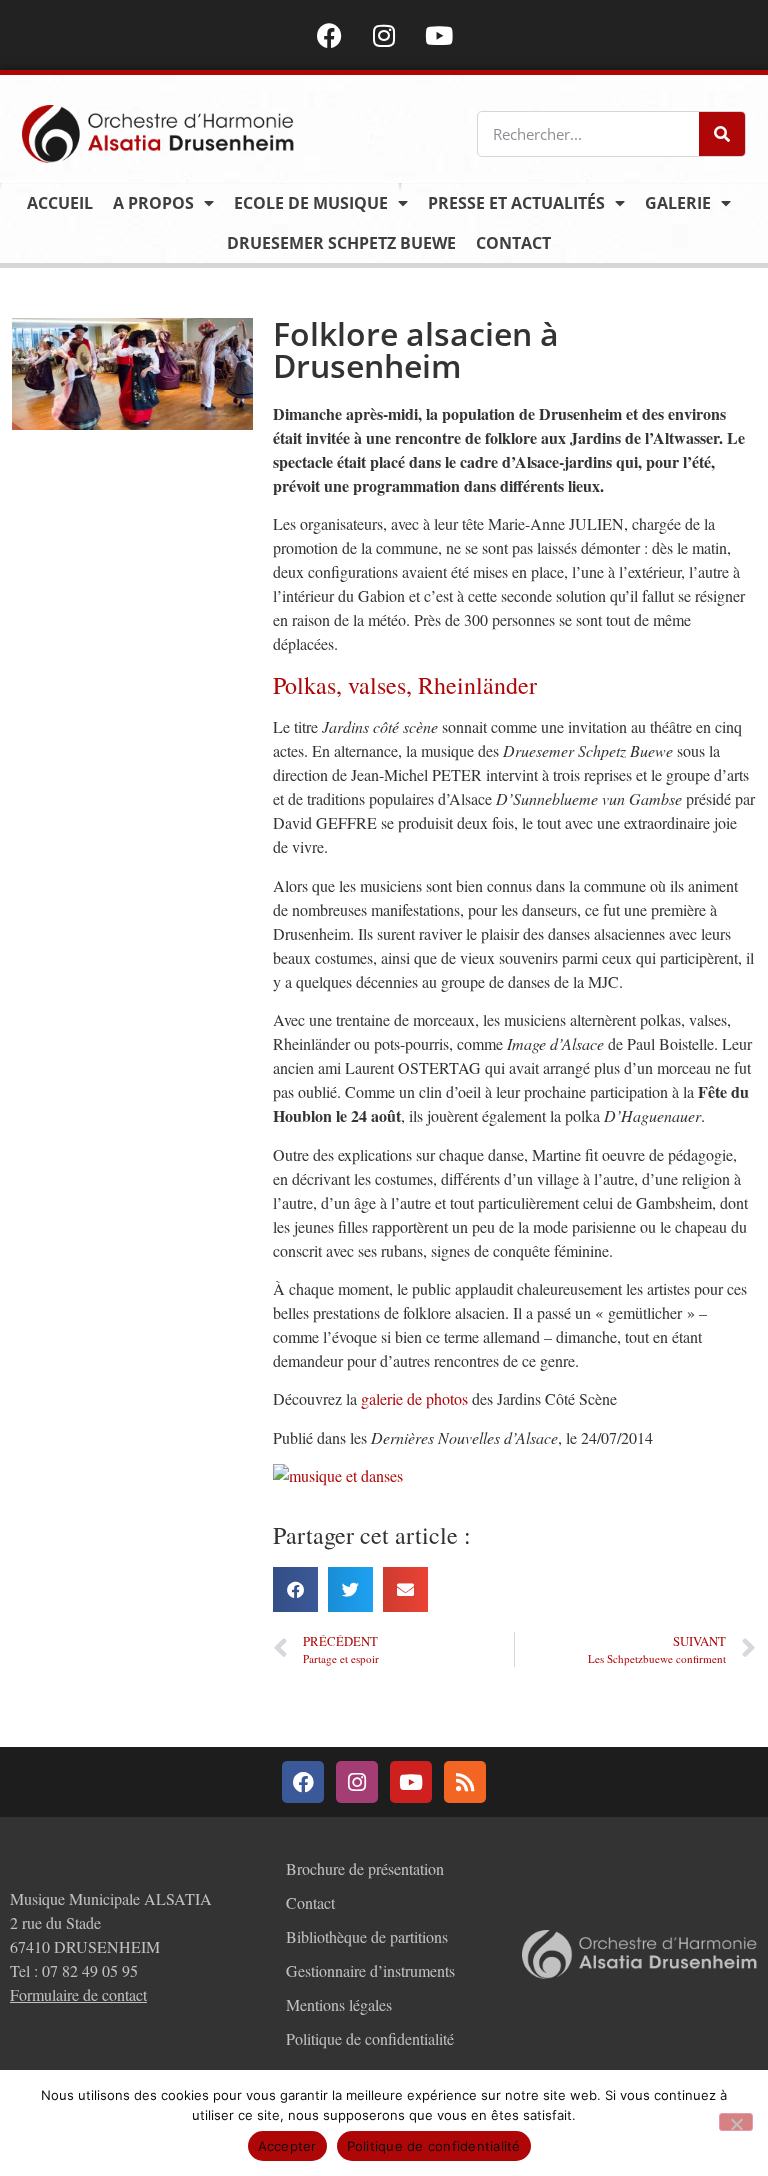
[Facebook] (329, 35)
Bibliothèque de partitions (367, 1936)
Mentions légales (339, 2004)
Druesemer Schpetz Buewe (341, 243)
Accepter (287, 2146)
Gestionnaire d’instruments (370, 1970)
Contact (513, 243)
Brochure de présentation (365, 1868)
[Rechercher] (722, 134)
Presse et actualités (516, 203)
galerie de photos (414, 1398)
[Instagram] (384, 35)
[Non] (736, 2122)
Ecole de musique (311, 203)
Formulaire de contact (78, 1994)
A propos (153, 203)
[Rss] (465, 1782)
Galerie (678, 203)
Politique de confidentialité (370, 2038)
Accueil (60, 203)
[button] (295, 1589)
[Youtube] (439, 35)
